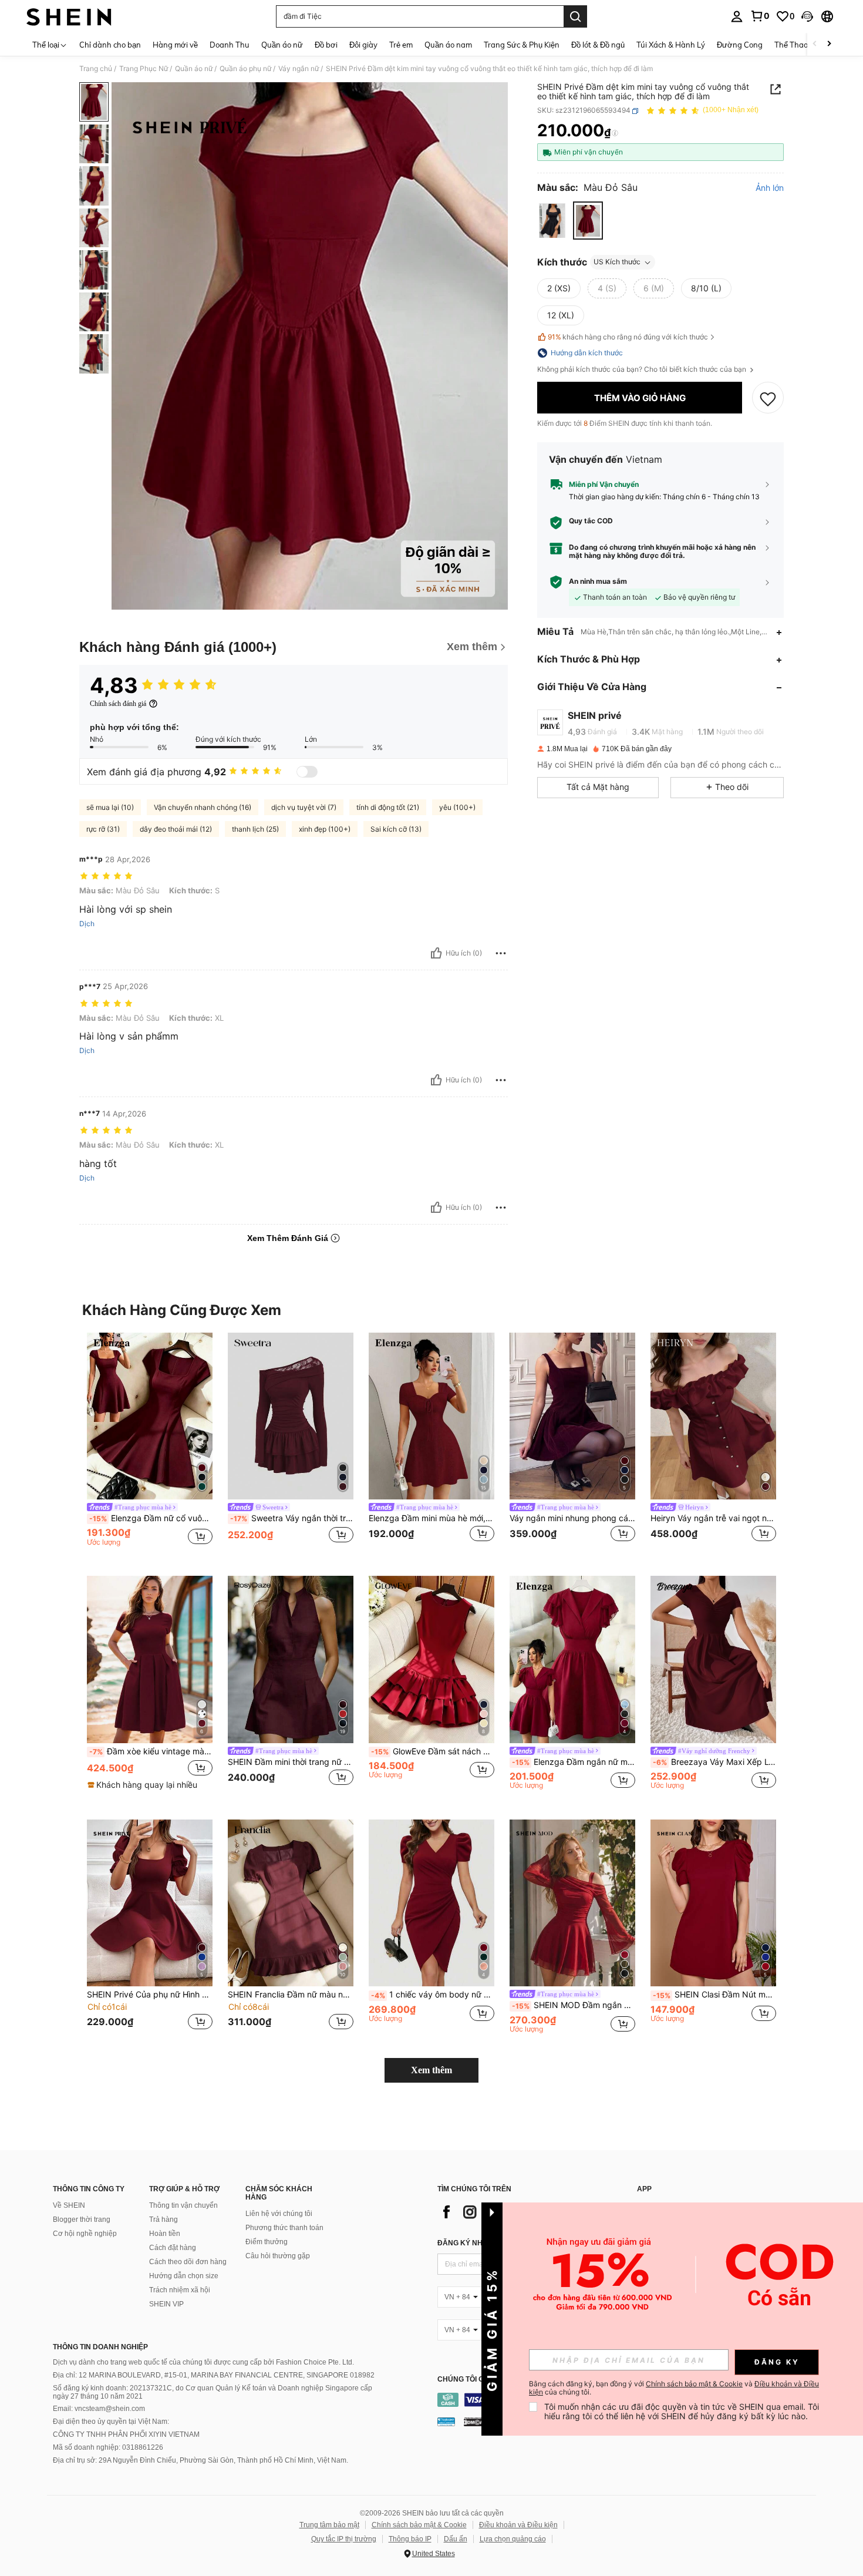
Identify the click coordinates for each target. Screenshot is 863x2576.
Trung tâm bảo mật (329, 2525)
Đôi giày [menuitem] (363, 45)
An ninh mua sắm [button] (598, 582)
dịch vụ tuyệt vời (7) (304, 807)
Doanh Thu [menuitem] (230, 45)
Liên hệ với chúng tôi (279, 2214)
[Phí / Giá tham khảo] (615, 133)
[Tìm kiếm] (575, 16)
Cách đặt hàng (173, 2248)
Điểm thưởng (267, 2242)
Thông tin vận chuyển (183, 2205)
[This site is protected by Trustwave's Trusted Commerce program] (446, 2421)
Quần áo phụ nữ (245, 69)
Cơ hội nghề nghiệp (85, 2234)
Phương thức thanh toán (284, 2228)
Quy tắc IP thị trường (344, 2539)
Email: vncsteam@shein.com (99, 2409)
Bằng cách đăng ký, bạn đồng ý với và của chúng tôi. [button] (674, 2388)
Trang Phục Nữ (144, 69)
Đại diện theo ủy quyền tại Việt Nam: (111, 2422)
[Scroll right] (829, 44)
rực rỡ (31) (103, 829)
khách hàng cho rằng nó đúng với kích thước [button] (628, 337)
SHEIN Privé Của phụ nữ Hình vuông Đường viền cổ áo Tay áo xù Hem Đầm (150, 1995)
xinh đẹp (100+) (325, 829)
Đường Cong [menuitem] (740, 45)
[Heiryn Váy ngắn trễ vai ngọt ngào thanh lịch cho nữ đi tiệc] (713, 1416)
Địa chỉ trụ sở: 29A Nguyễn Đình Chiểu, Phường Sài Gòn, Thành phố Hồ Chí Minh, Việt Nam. (200, 2460)
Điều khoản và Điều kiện (518, 2525)
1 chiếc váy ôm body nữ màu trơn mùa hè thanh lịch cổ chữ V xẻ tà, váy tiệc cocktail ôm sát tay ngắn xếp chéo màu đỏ (433, 1995)
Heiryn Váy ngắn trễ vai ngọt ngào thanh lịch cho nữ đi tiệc (713, 1518)
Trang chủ (96, 69)
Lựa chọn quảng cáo (513, 2539)
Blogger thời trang (82, 2219)
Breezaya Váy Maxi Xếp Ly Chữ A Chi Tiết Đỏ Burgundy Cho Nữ (714, 1762)
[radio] (552, 221)
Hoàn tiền (165, 2234)
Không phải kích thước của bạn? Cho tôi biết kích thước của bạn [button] (643, 369)
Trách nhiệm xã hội (180, 2290)
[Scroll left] (815, 44)
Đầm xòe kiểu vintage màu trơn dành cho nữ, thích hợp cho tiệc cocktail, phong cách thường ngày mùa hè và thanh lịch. (151, 1751)
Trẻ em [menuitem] (401, 45)
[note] (144, 1785)
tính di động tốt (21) (388, 807)
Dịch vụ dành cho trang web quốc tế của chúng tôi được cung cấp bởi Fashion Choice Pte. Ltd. (203, 2362)
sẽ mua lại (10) (110, 807)
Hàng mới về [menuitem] (175, 45)
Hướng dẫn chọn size (184, 2276)
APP (644, 2189)
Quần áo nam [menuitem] (448, 45)
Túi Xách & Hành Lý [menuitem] (671, 45)
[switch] (307, 772)
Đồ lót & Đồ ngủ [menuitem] (598, 45)
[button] (807, 16)
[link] (760, 16)
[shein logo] (69, 16)
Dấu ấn (456, 2539)
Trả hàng (164, 2219)
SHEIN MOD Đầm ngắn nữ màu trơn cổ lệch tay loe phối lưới (574, 2005)
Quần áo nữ (194, 69)
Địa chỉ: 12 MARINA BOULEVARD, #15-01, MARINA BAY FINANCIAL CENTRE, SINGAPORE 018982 (214, 2375)
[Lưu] (768, 398)
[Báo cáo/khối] (501, 953)
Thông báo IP (410, 2539)
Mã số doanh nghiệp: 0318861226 (108, 2447)
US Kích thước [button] (617, 262)
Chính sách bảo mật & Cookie (419, 2525)
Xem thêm (431, 2070)
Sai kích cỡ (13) (396, 829)
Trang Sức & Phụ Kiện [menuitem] (522, 45)
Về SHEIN (69, 2205)
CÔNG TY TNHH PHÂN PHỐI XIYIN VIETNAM (126, 2434)
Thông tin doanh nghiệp (100, 2347)
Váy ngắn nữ (299, 69)
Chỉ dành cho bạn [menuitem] (110, 45)
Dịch (87, 924)
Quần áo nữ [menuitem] (282, 45)
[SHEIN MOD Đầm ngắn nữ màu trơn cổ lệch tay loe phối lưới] (572, 1903)
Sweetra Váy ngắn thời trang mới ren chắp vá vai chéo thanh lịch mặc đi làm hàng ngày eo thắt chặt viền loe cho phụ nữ (292, 1518)
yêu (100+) (457, 807)
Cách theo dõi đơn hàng (188, 2262)
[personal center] (737, 16)
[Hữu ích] (436, 953)
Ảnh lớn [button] (770, 189)
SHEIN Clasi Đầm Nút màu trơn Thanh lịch (714, 1995)
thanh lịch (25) (255, 829)
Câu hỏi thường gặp (278, 2256)
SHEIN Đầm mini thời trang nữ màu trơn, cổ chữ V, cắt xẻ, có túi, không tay (291, 1762)
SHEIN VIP (166, 2304)
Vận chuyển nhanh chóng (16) (203, 807)
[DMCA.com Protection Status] (474, 2421)
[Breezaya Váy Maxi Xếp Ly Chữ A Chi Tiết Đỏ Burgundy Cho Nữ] (713, 1659)
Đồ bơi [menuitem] (326, 45)
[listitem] (150, 1445)
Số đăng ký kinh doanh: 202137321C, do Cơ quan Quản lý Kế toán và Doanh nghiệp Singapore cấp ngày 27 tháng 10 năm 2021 (213, 2392)
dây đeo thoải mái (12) (176, 829)
